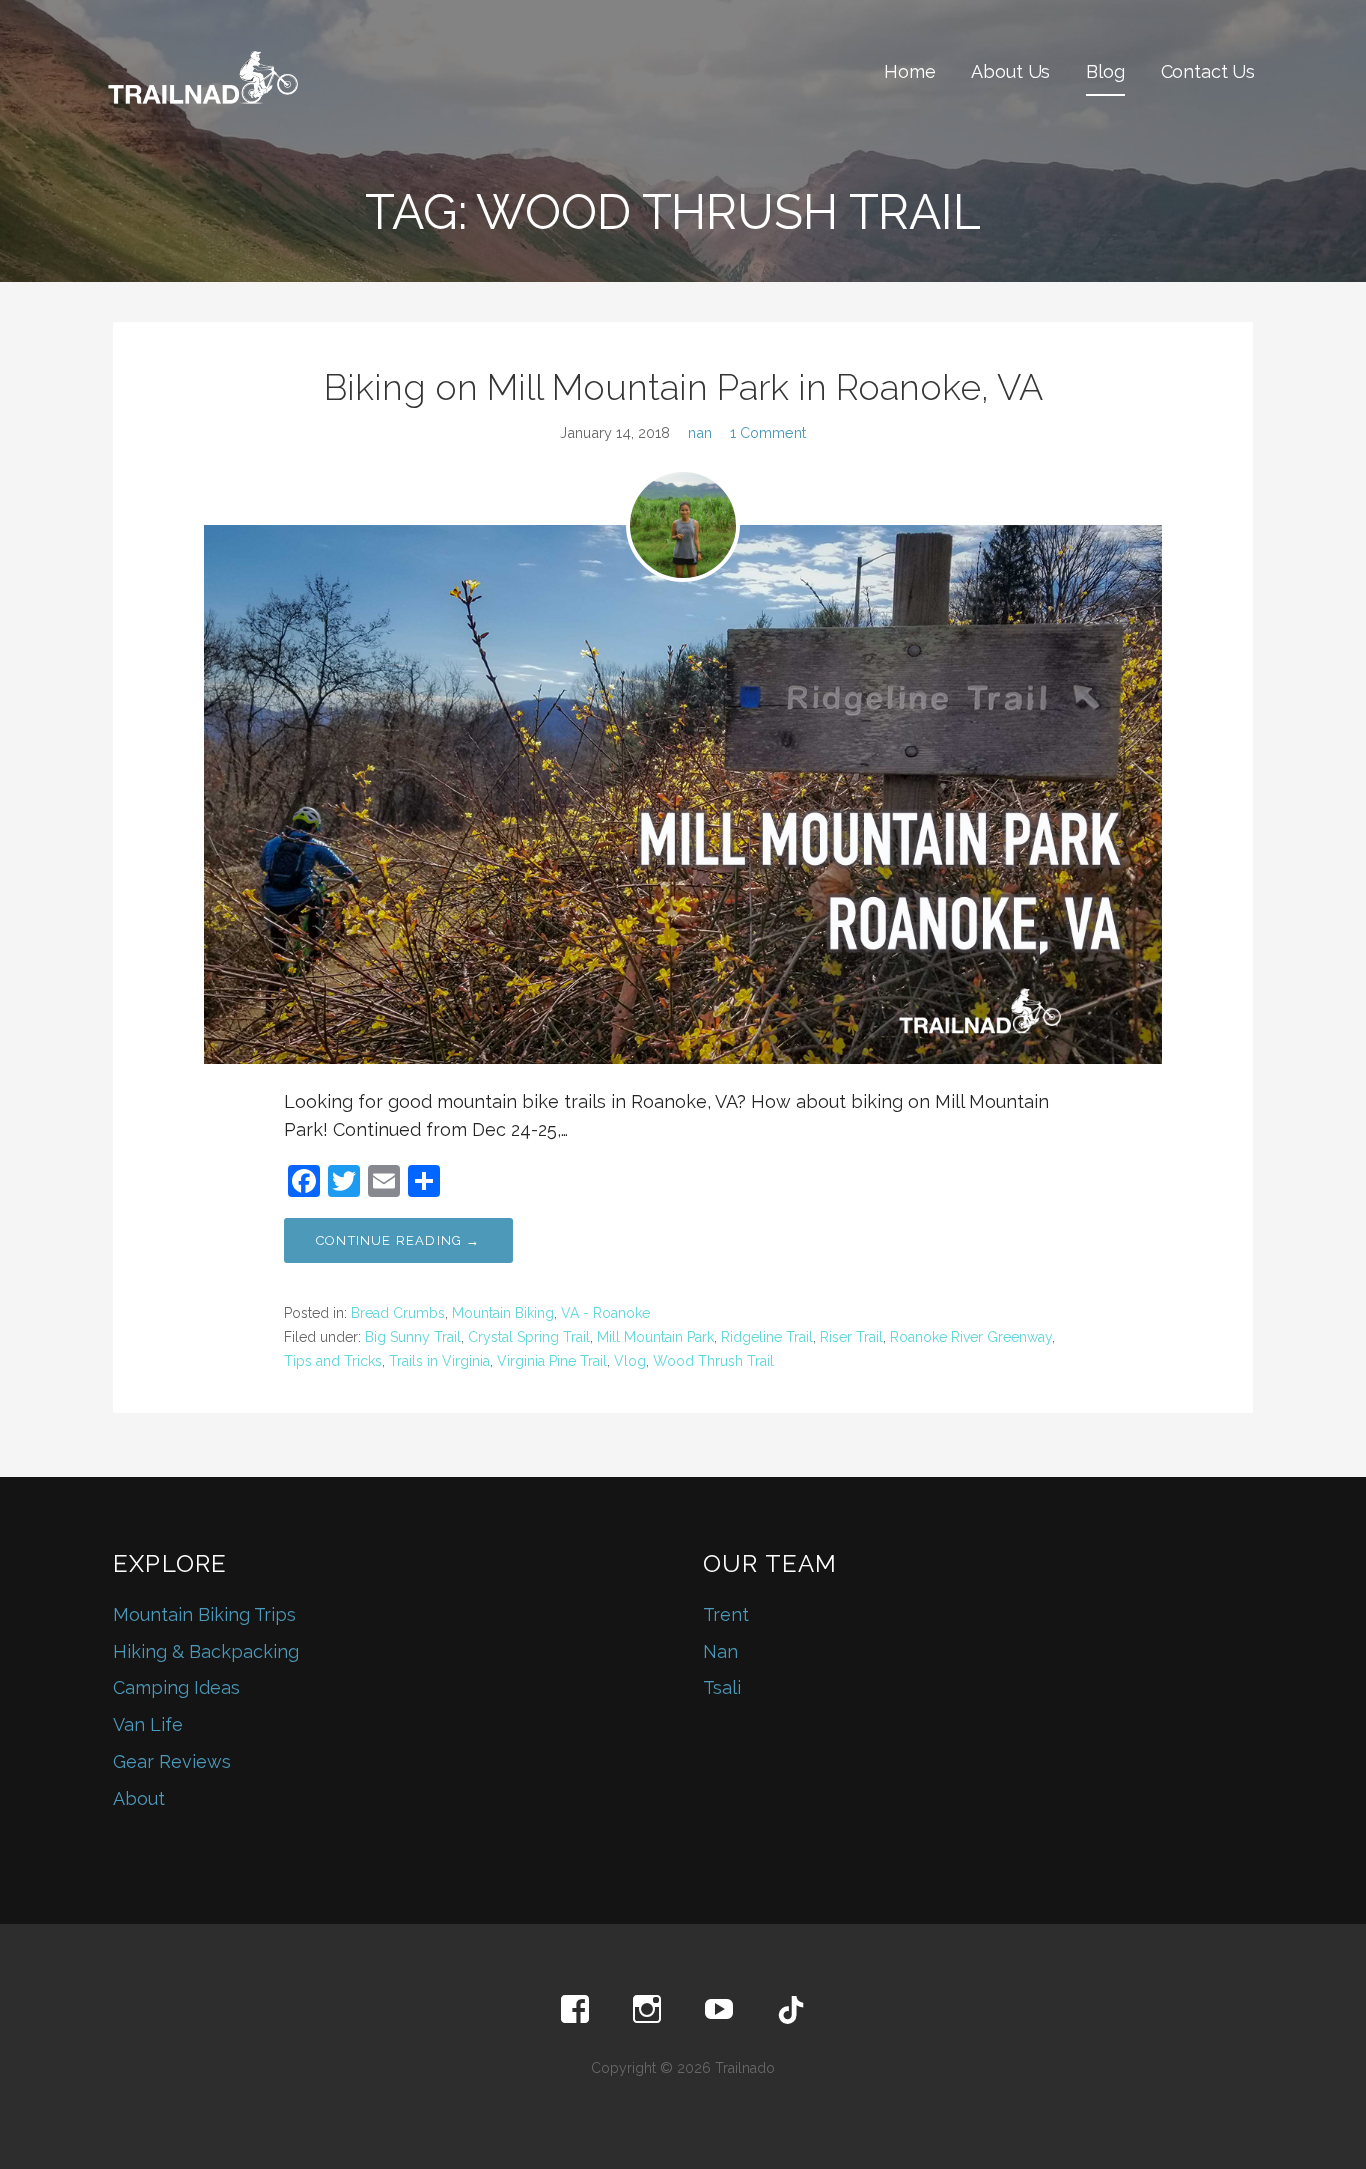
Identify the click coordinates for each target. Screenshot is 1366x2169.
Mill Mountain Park (655, 1337)
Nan (720, 1651)
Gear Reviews (172, 1761)
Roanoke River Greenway (971, 1337)
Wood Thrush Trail (713, 1361)
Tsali (722, 1687)
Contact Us (1208, 71)
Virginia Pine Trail (552, 1361)
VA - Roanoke (605, 1313)
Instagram (647, 2010)
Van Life (148, 1724)
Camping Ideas (176, 1687)
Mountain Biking (503, 1313)
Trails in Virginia (439, 1361)
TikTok (791, 2010)
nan (700, 432)
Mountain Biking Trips (204, 1614)
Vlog (630, 1361)
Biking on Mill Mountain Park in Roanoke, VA (683, 387)
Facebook (575, 2010)
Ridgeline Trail (767, 1337)
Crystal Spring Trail (529, 1337)
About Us (1010, 71)
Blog (1105, 71)
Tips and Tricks (333, 1361)
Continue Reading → (398, 1240)
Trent (726, 1614)
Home (909, 71)
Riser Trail (851, 1337)
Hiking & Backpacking (206, 1651)
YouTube (719, 2010)
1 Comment (768, 432)
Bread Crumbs (398, 1313)
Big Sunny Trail (413, 1337)
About (139, 1798)
